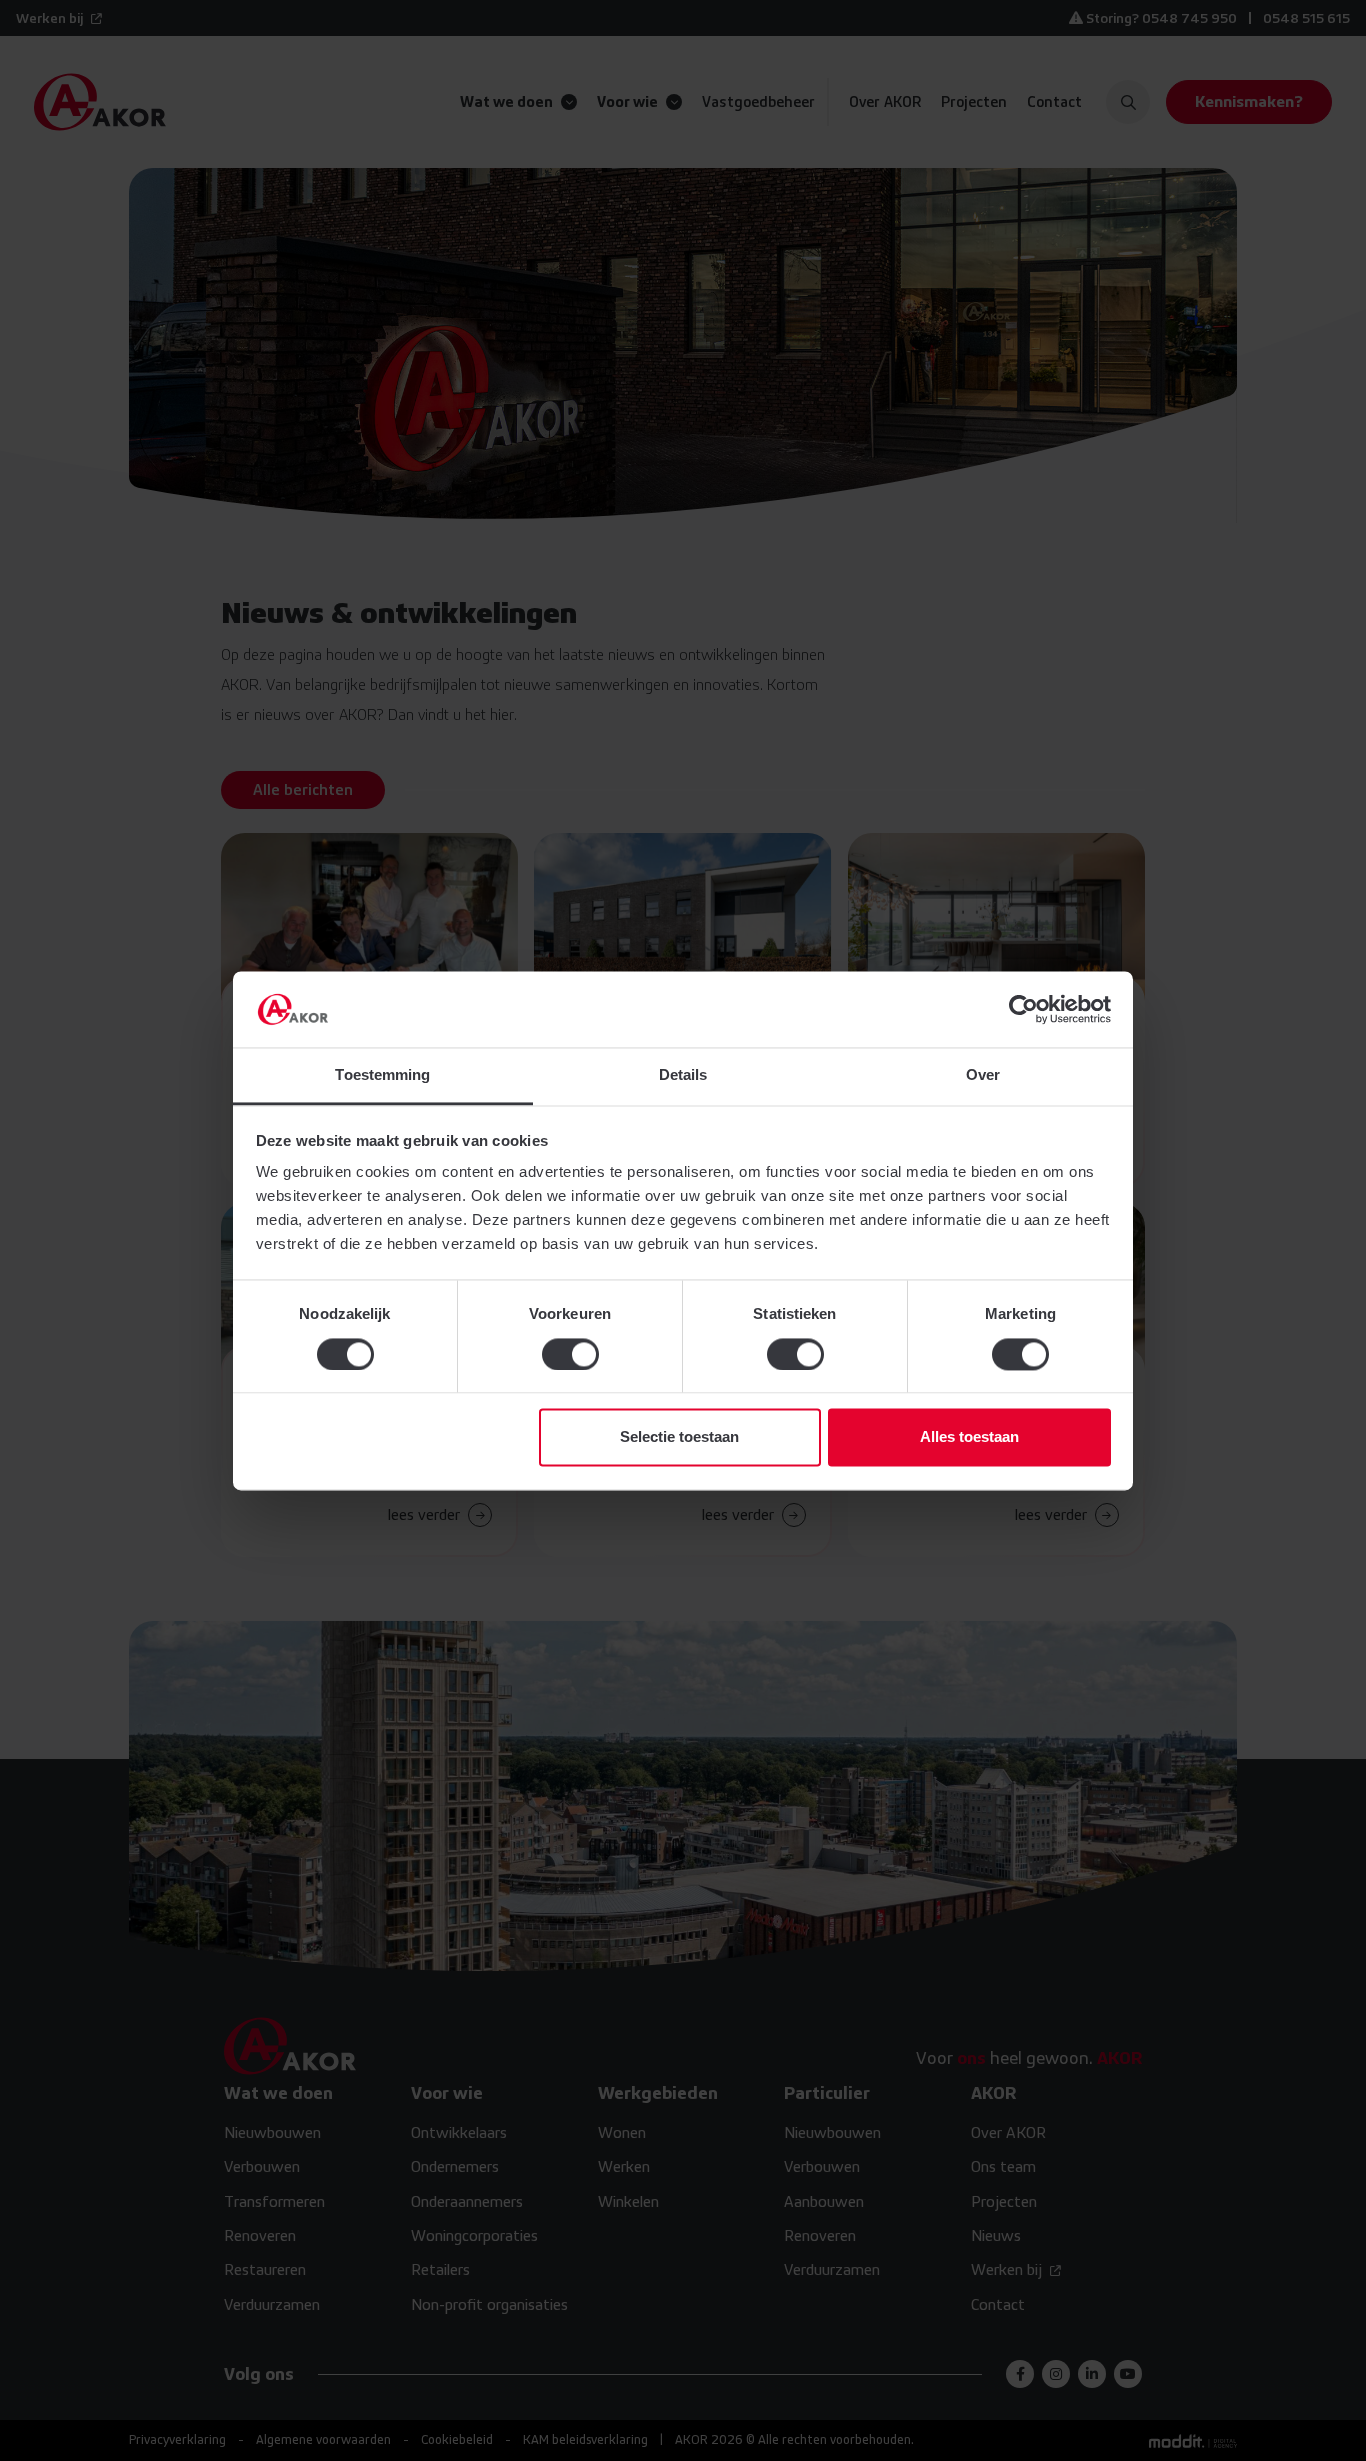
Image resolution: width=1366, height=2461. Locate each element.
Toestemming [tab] (382, 1075)
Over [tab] (983, 1075)
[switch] (570, 1354)
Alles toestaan (969, 1437)
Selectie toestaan (679, 1437)
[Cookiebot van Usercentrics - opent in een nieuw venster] (1023, 1009)
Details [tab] (683, 1075)
